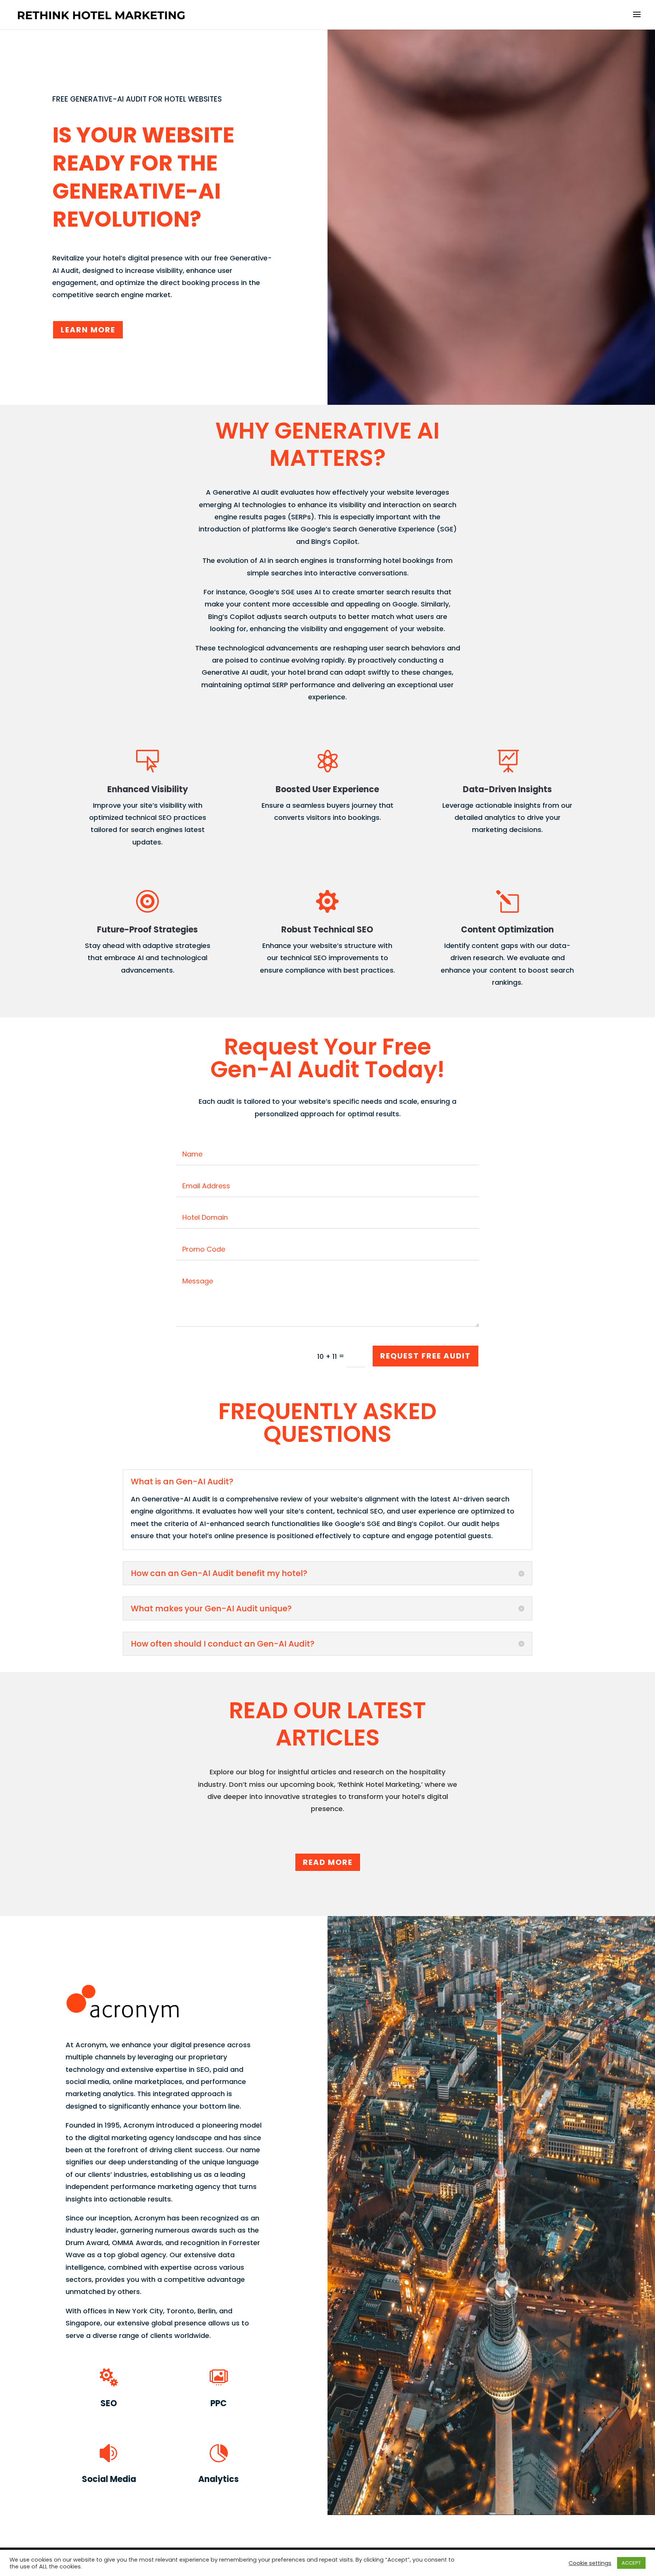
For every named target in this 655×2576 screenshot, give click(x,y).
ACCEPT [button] (631, 2563)
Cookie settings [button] (590, 2563)
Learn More (88, 330)
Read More (328, 1862)
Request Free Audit (425, 1356)
